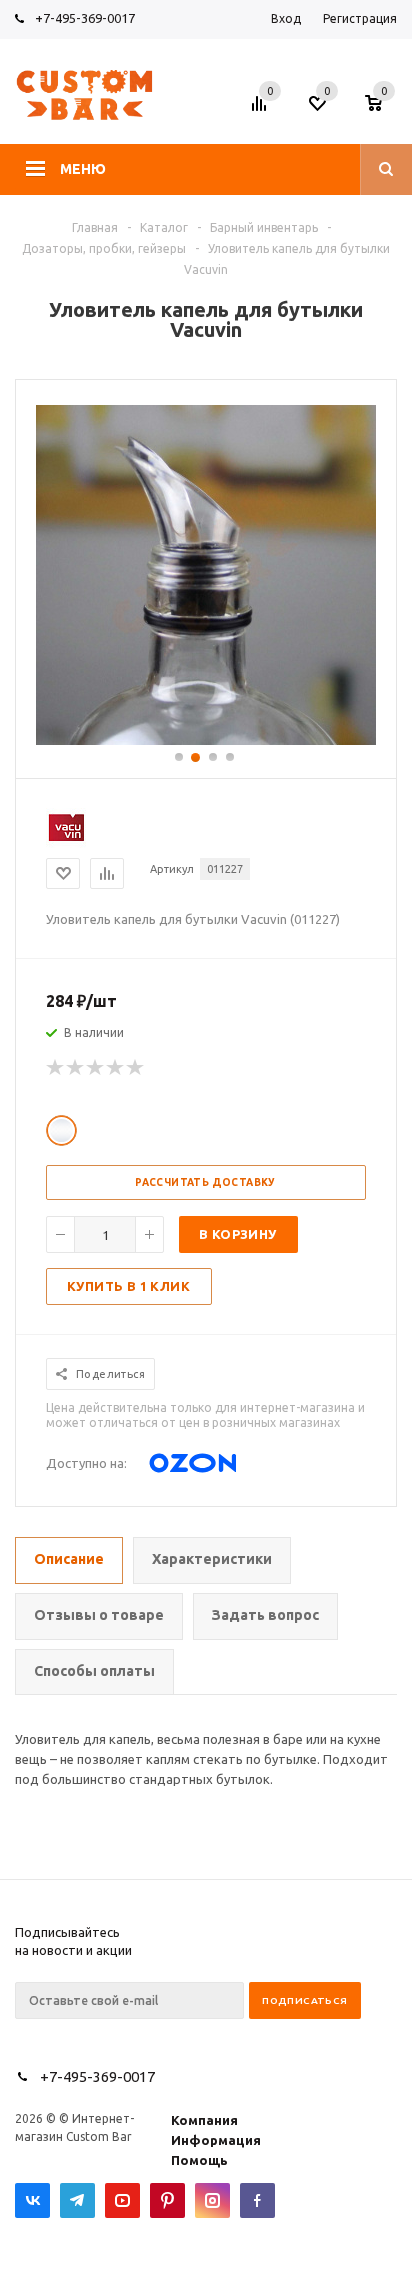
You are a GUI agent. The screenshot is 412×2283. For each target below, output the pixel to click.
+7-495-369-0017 (85, 18)
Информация (216, 2140)
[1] (56, 1068)
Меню (83, 169)
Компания (204, 2120)
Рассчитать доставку (205, 1182)
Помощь (199, 2160)
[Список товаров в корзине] (383, 109)
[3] (96, 1068)
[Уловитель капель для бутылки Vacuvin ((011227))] (206, 740)
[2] (76, 1068)
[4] (116, 1068)
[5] (136, 1068)
